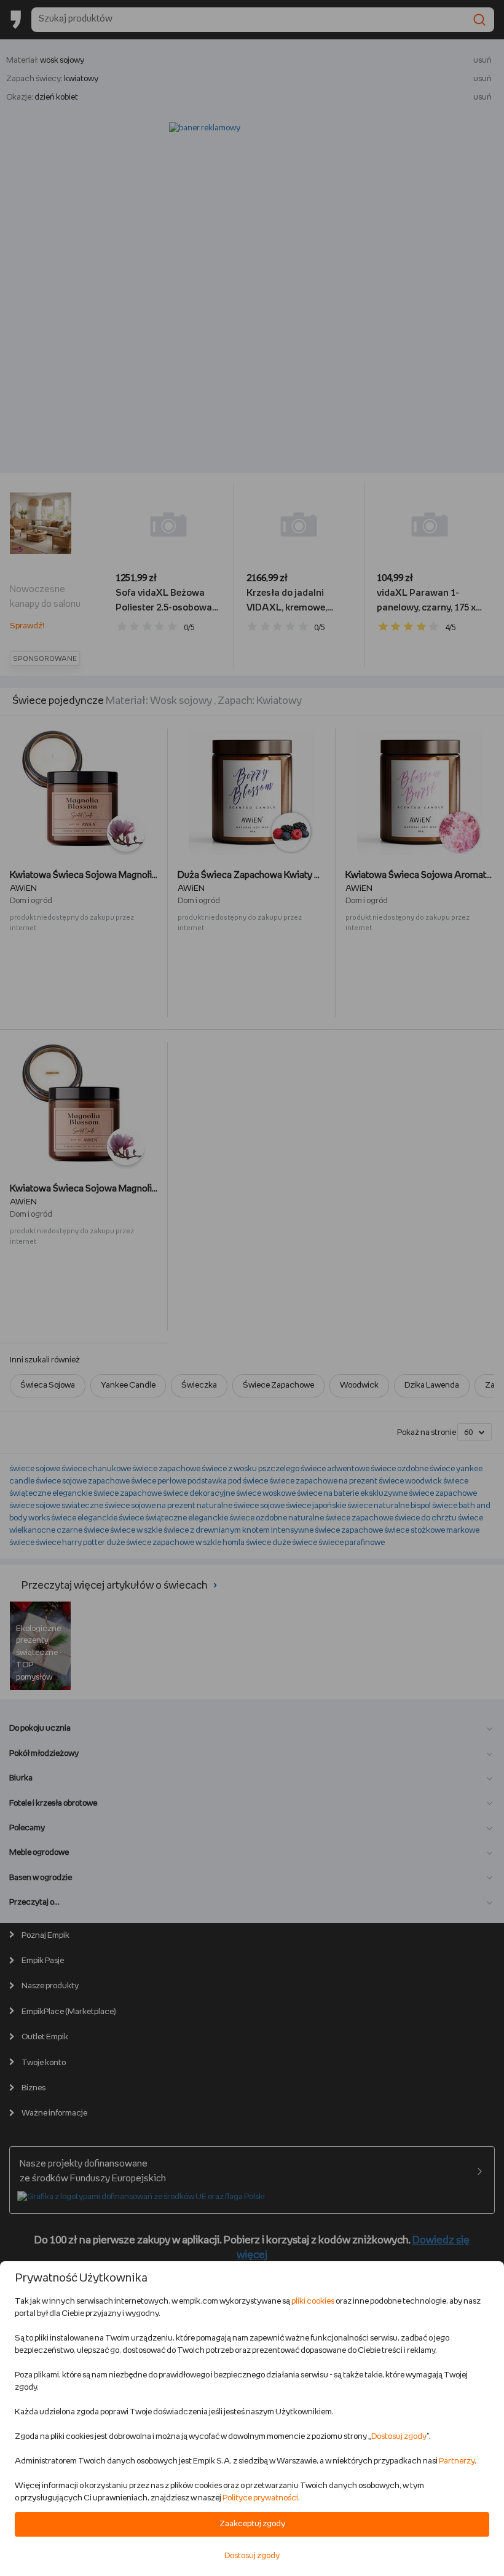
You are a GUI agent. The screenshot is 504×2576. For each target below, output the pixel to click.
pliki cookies (313, 2301)
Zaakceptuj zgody (252, 2524)
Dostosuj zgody (399, 2437)
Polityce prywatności (260, 2498)
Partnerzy (457, 2461)
